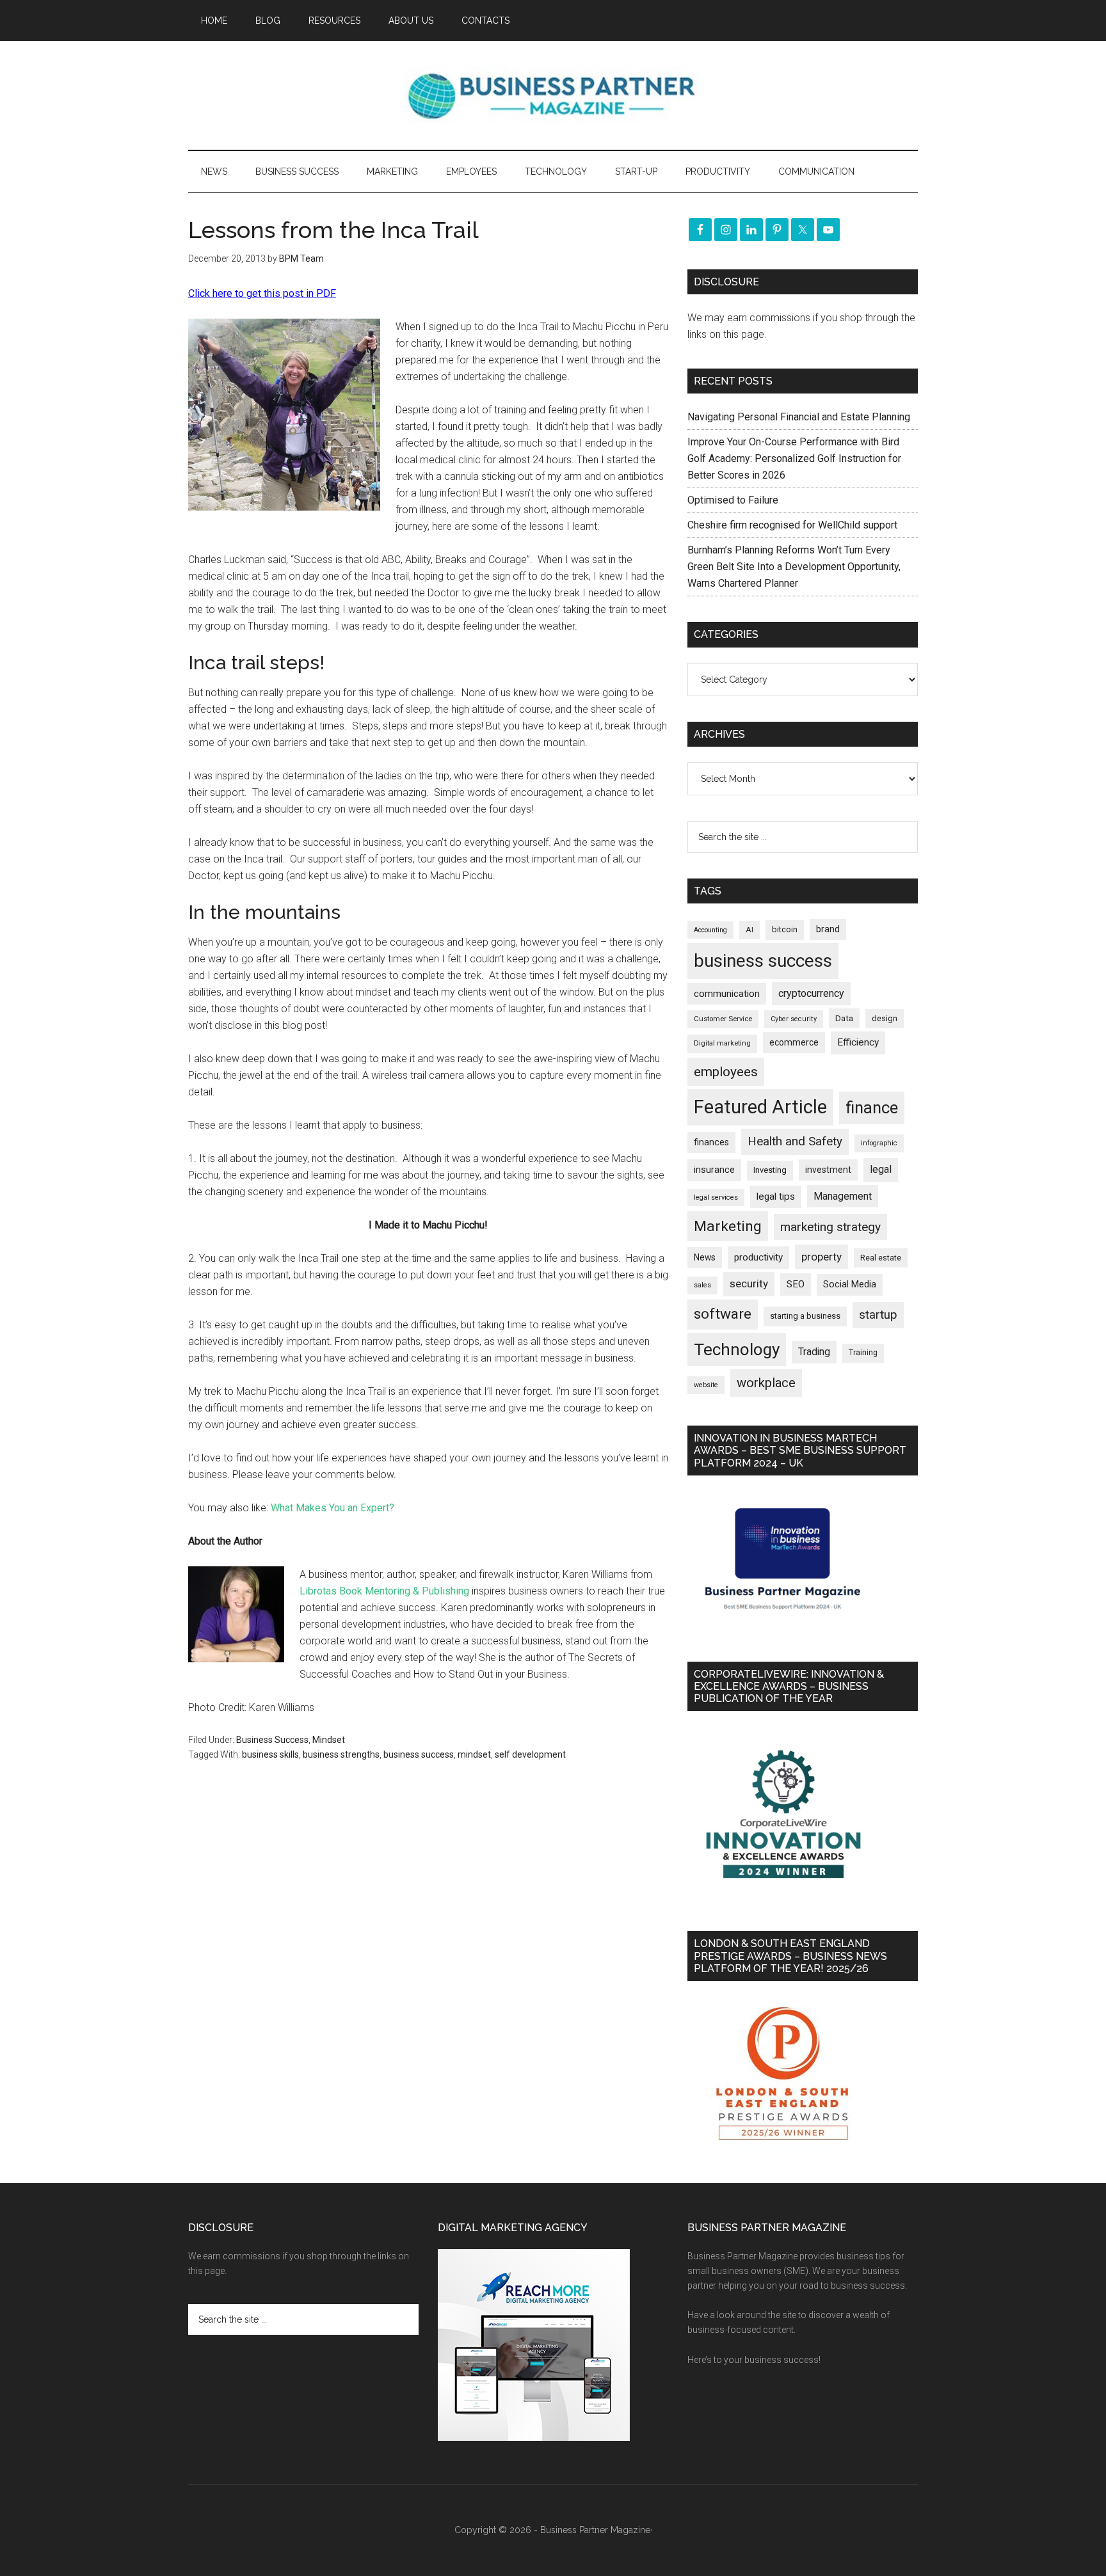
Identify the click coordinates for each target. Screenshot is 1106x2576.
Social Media (850, 1284)
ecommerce (794, 1042)
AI (749, 930)
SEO (796, 1284)
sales (702, 1285)
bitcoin (785, 929)
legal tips (776, 1197)
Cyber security (794, 1019)
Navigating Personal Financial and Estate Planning (800, 417)
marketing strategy (830, 1227)
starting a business (805, 1316)
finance (872, 1108)
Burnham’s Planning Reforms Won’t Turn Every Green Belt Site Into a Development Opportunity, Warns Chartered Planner (794, 567)
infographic (879, 1143)
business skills (270, 1754)
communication (727, 994)
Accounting (710, 930)
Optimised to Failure (733, 500)
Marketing (728, 1226)
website (706, 1385)
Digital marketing (722, 1043)
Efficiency (858, 1042)
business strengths (341, 1754)
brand (828, 929)
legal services (716, 1197)
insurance (714, 1170)
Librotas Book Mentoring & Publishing (384, 1591)
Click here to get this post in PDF (262, 293)
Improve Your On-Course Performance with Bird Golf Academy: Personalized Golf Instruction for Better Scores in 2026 (794, 458)
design (885, 1018)
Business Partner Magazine (553, 95)
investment (828, 1170)
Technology (737, 1349)
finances (711, 1142)
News (705, 1257)
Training (863, 1353)
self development (530, 1754)
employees (726, 1071)
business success (419, 1754)
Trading (814, 1352)
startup (878, 1315)
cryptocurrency (811, 993)
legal (881, 1169)
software (723, 1314)
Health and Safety (795, 1141)
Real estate (881, 1258)
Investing (770, 1170)
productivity (758, 1257)
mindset (474, 1754)
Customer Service (723, 1019)
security (749, 1284)
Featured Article (760, 1107)
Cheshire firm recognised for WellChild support (792, 525)
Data (844, 1018)
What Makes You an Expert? (333, 1508)
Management (843, 1196)
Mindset (329, 1740)
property (821, 1257)
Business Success (272, 1740)
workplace (766, 1383)
